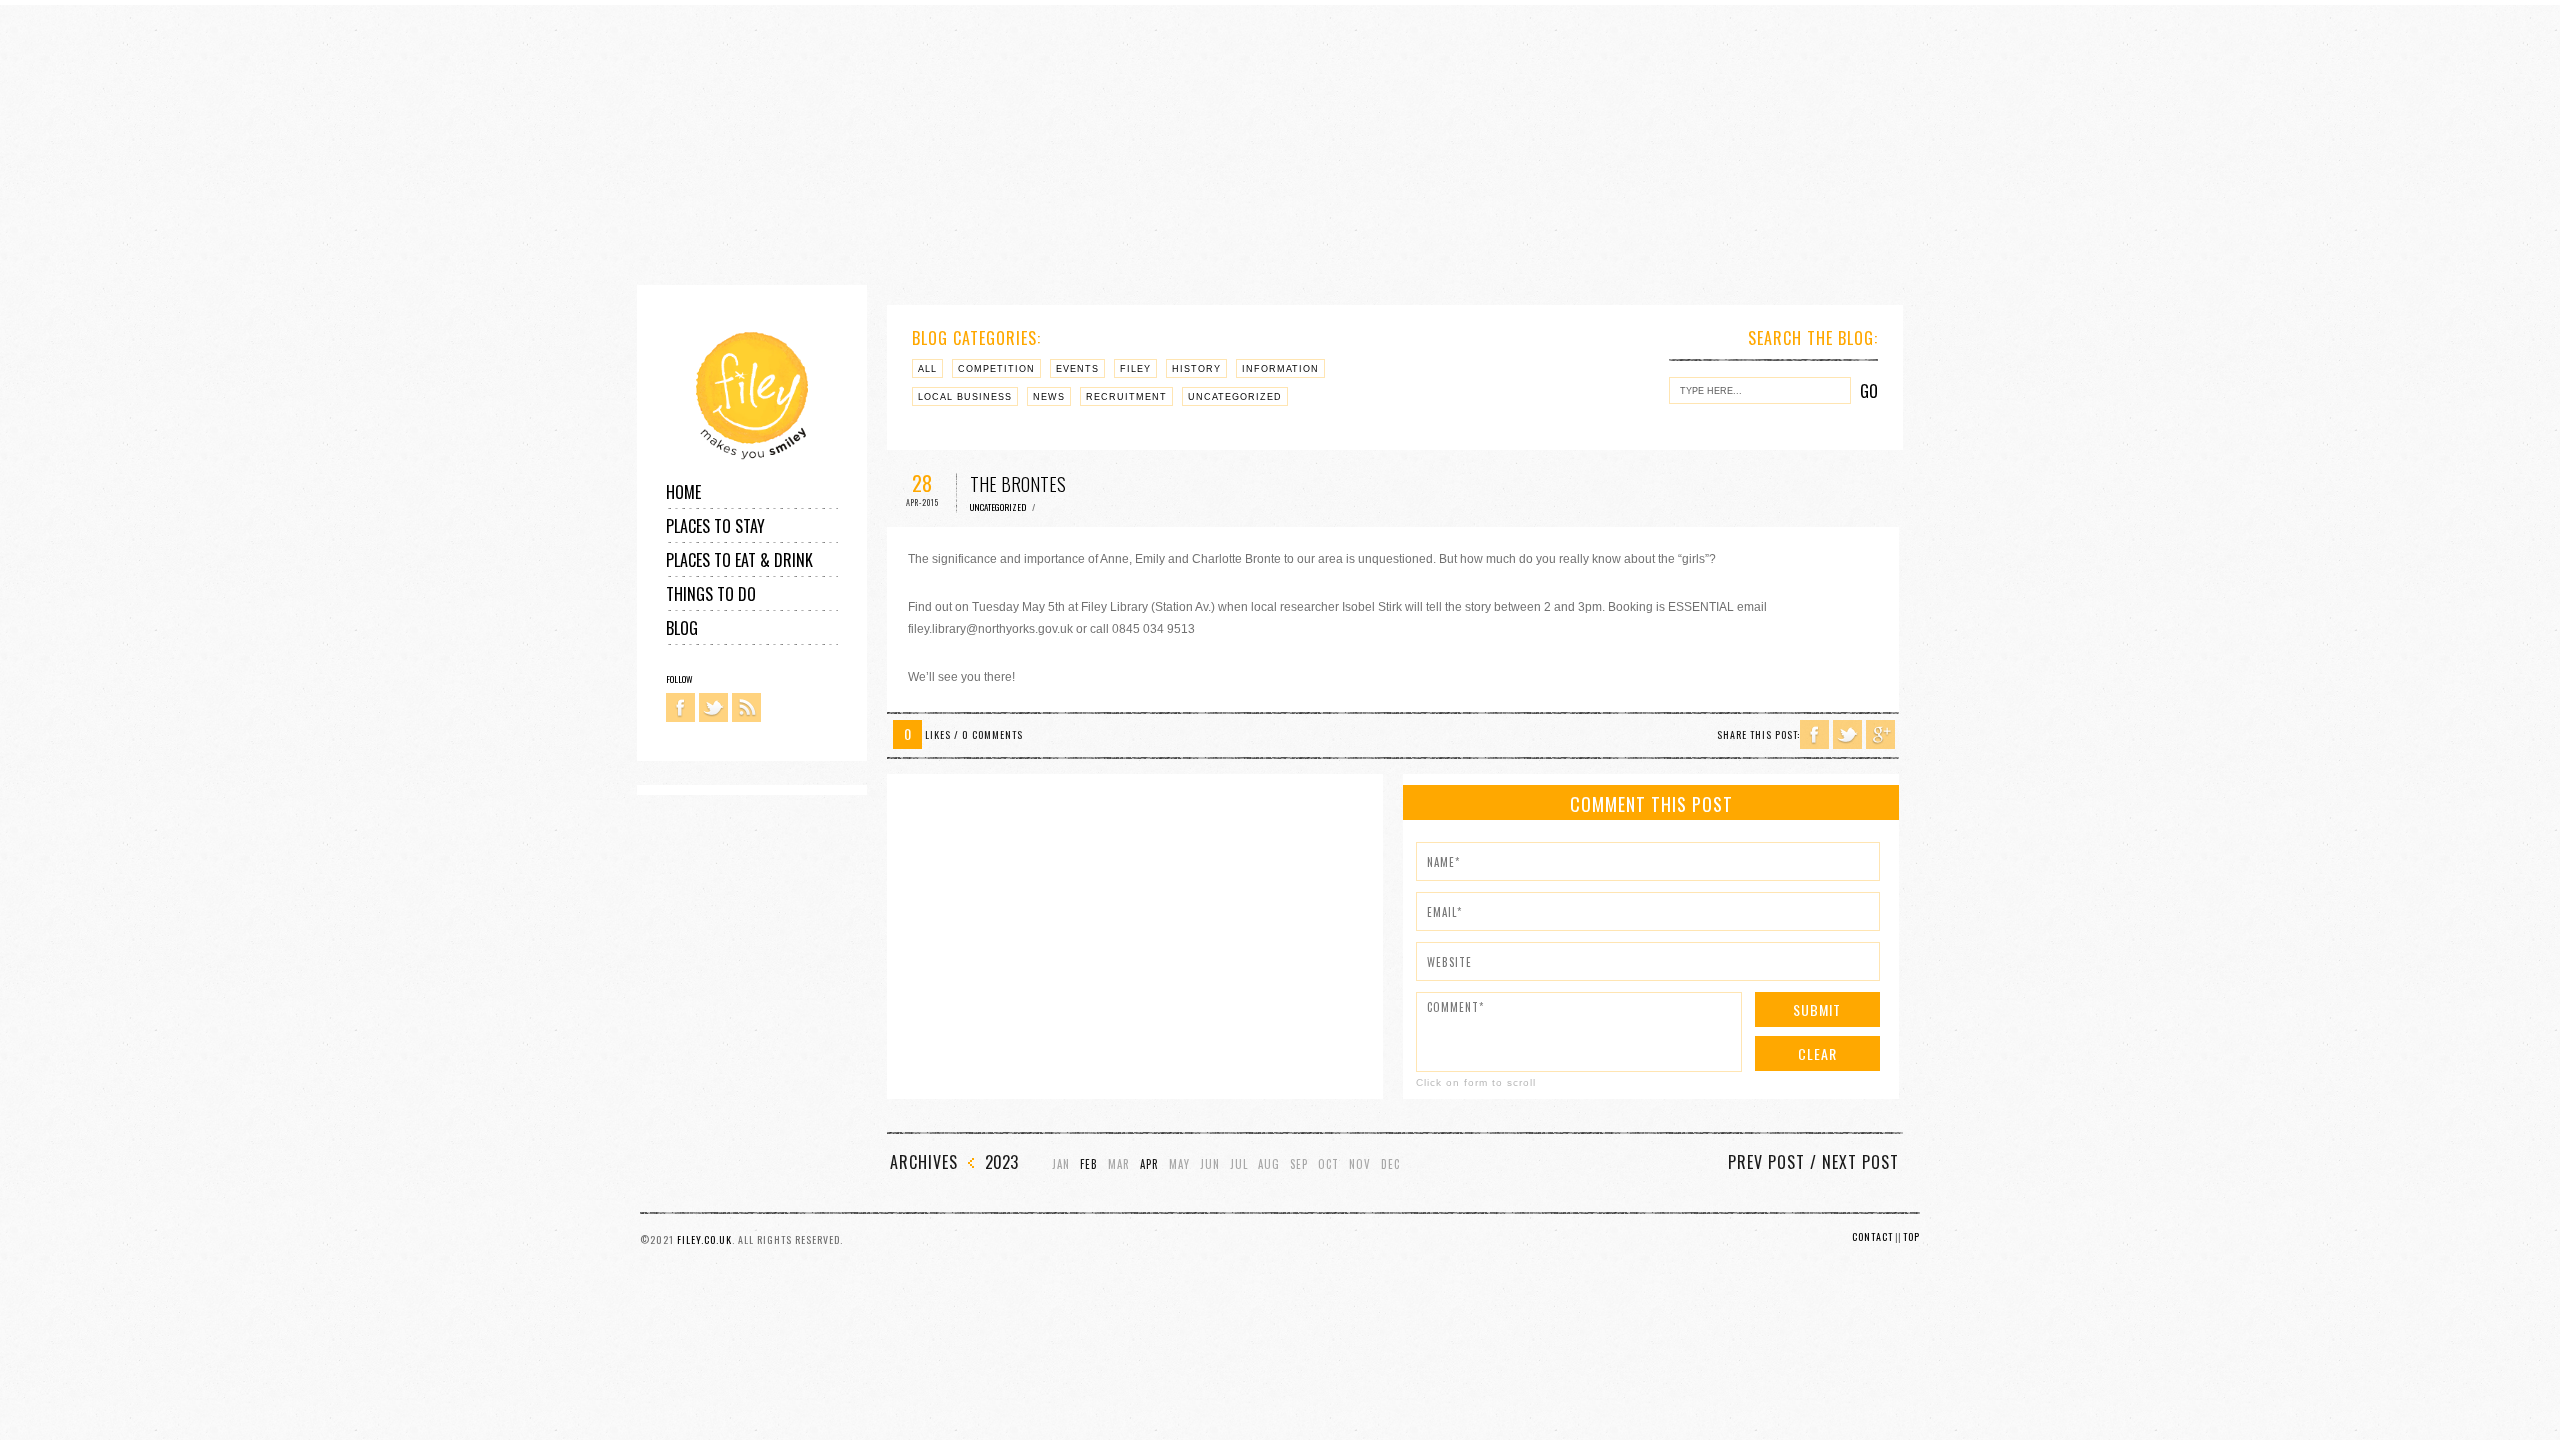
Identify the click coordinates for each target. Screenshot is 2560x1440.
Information (1280, 369)
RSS (746, 707)
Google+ (1880, 734)
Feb (1089, 1164)
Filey (1135, 369)
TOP (1911, 1236)
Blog (682, 628)
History (1196, 369)
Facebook (680, 707)
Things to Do (711, 594)
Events (1077, 369)
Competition (996, 369)
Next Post (1860, 1162)
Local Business (965, 397)
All (927, 369)
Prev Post (1766, 1162)
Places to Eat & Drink (739, 560)
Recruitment (1126, 397)
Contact (1872, 1236)
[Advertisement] (600, 145)
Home (683, 492)
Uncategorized (1235, 397)
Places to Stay (715, 526)
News (1049, 397)
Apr (1149, 1164)
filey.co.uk (704, 1239)
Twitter (713, 707)
